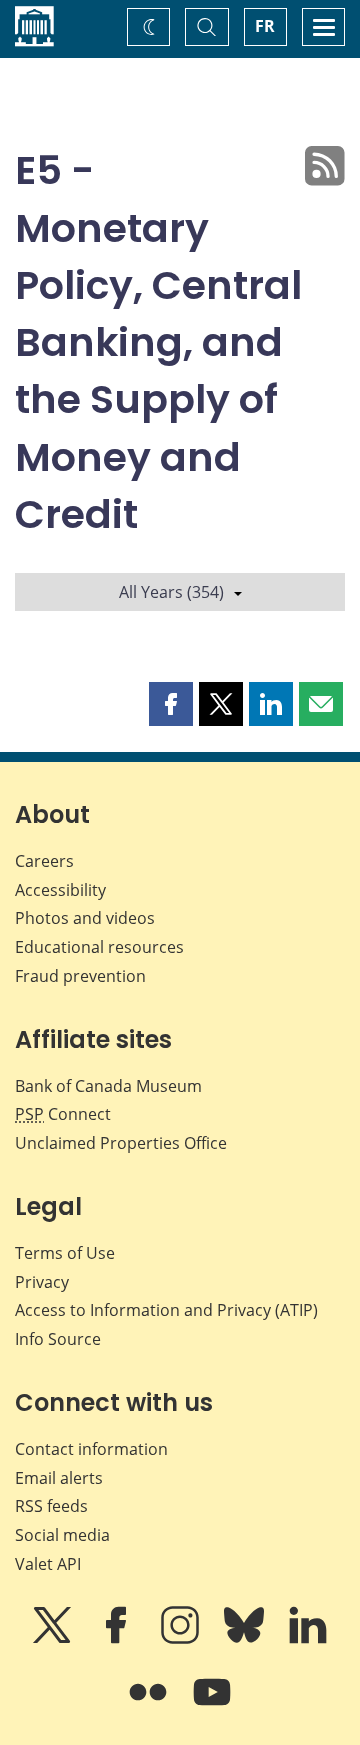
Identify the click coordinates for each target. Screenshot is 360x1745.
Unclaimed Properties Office (121, 1143)
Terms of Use (65, 1253)
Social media (62, 1535)
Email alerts (59, 1478)
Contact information (91, 1449)
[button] (171, 704)
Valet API (48, 1564)
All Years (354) (171, 592)
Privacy (42, 1282)
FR (265, 26)
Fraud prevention (80, 976)
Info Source (58, 1339)
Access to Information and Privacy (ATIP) (166, 1310)
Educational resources (99, 947)
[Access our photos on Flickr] (150, 1706)
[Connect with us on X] (54, 1639)
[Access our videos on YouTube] (212, 1706)
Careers (44, 861)
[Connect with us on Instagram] (182, 1639)
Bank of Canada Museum (108, 1086)
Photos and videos (85, 918)
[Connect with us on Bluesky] (246, 1639)
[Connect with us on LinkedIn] (308, 1639)
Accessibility (60, 890)
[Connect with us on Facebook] (118, 1639)
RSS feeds (51, 1506)
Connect (63, 1114)
